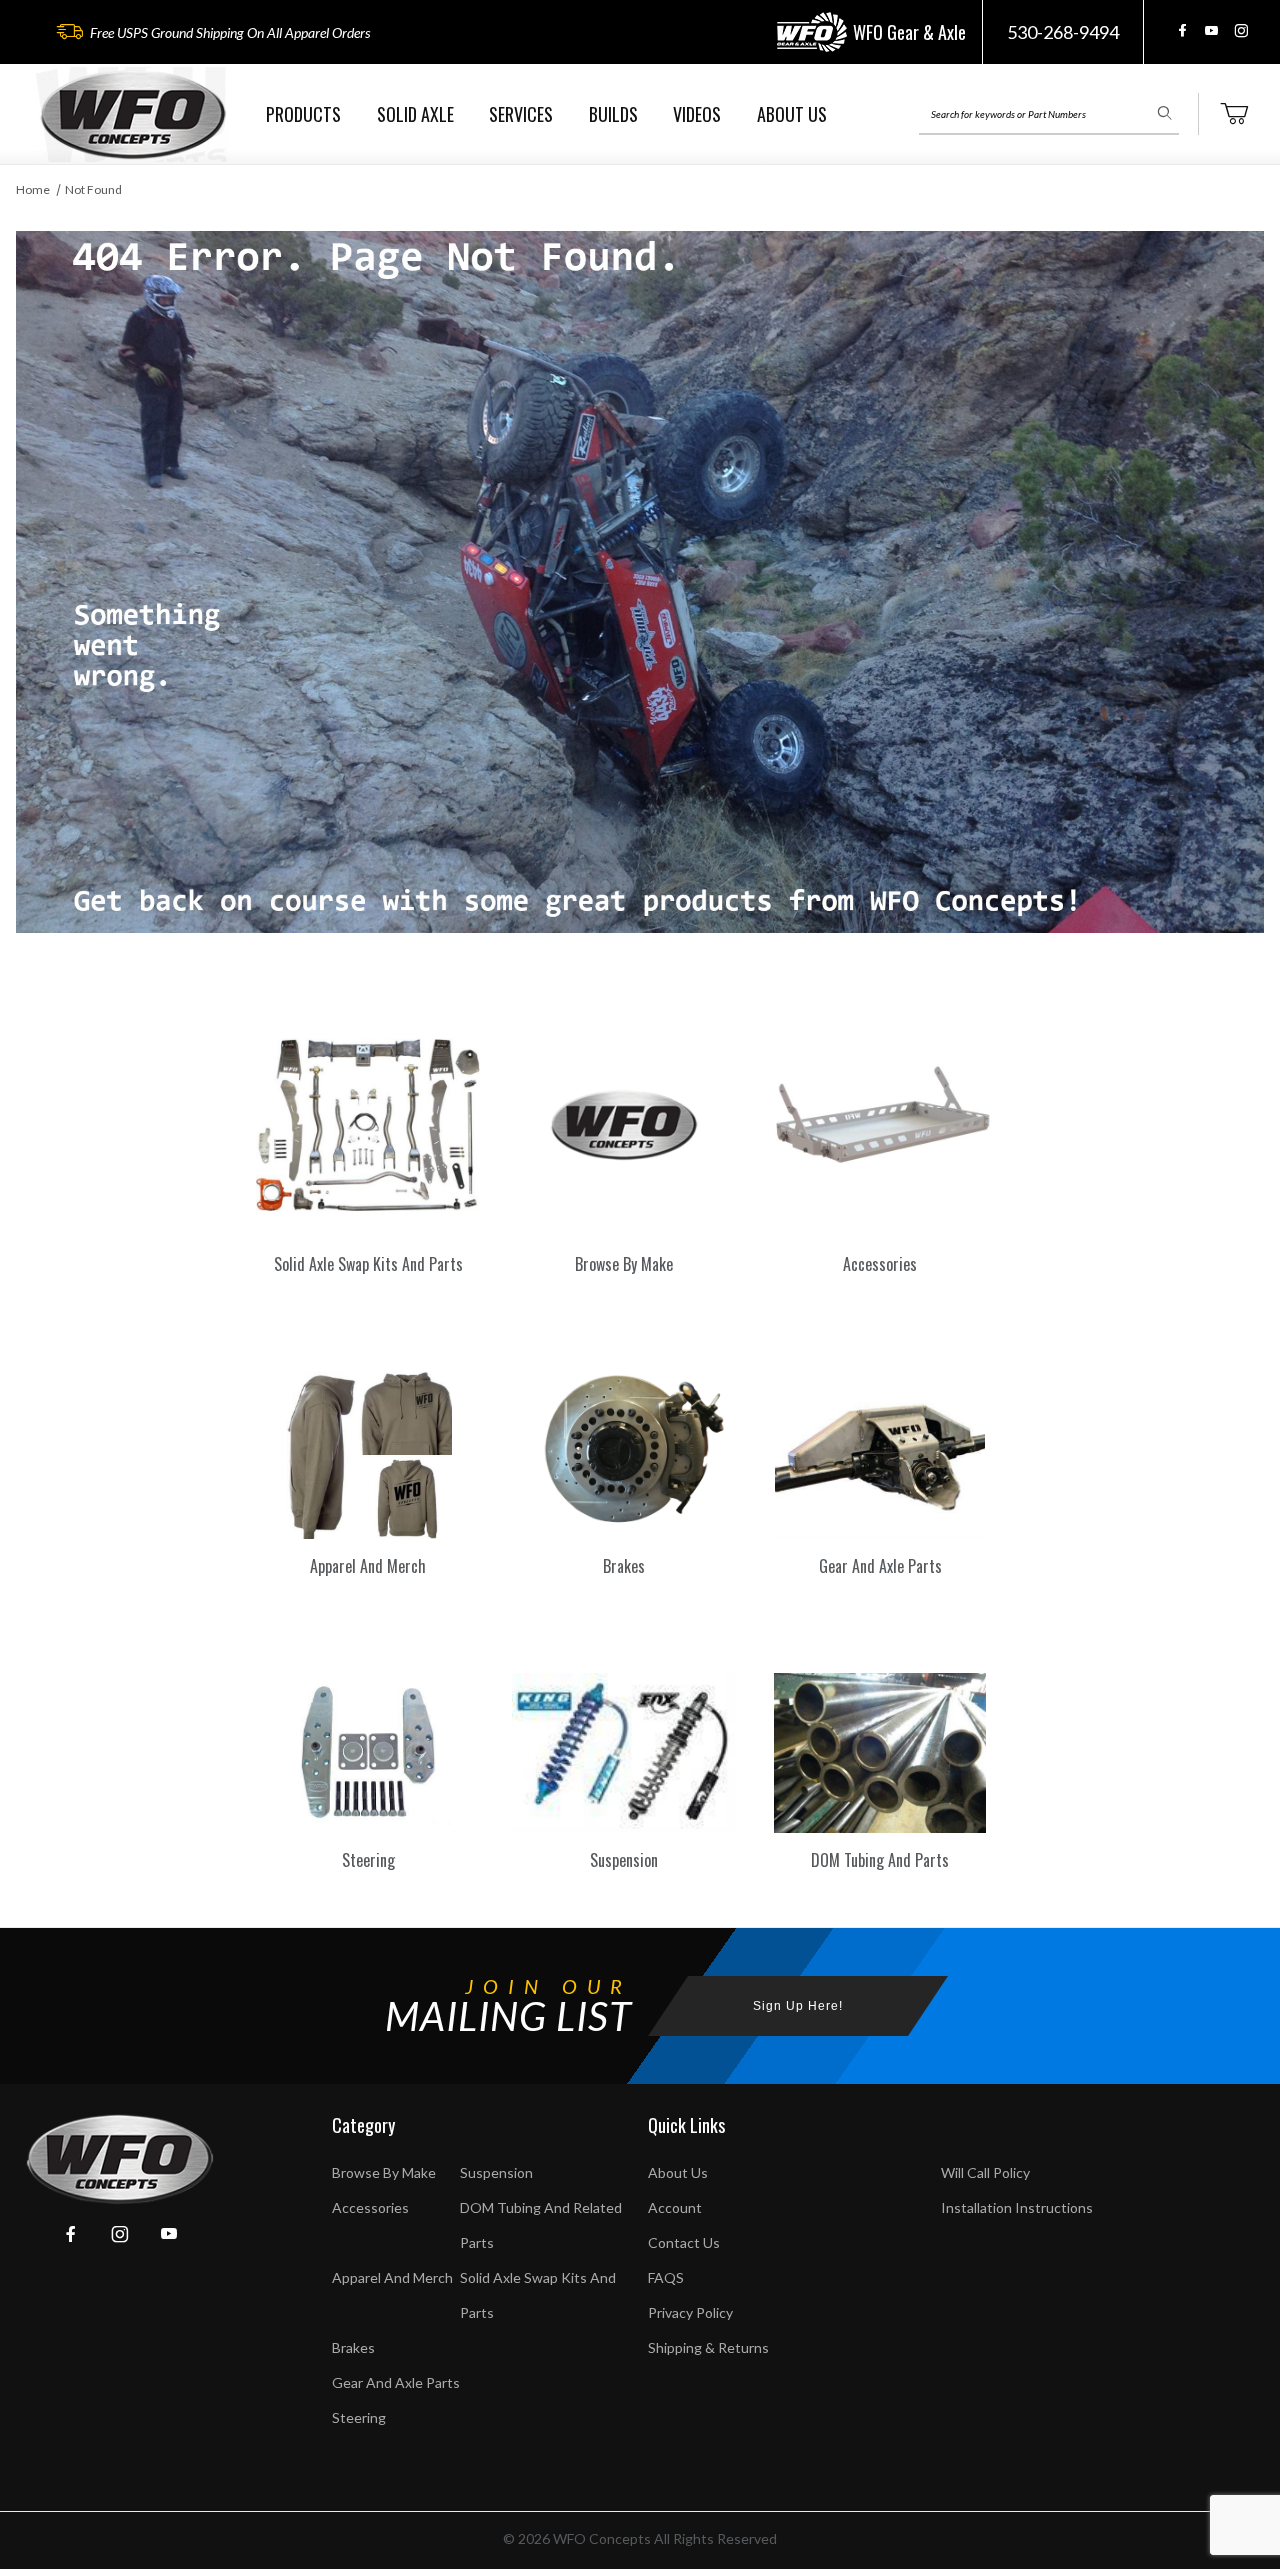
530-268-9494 (1063, 32)
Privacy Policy (690, 2312)
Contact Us (684, 2242)
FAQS (666, 2277)
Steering (359, 2417)
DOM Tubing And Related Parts (541, 2225)
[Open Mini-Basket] (1234, 114)
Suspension (496, 2172)
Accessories (370, 2207)
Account (675, 2207)
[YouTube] (1211, 30)
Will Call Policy (985, 2172)
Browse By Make (384, 2172)
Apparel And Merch (392, 2277)
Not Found (93, 189)
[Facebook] (1182, 30)
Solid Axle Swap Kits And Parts (538, 2295)
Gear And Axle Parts (396, 2382)
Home (33, 189)
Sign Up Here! (798, 2006)
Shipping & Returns (708, 2347)
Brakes (353, 2347)
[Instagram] (1241, 30)
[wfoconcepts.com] (133, 114)
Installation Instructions (1017, 2207)
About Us (678, 2172)
